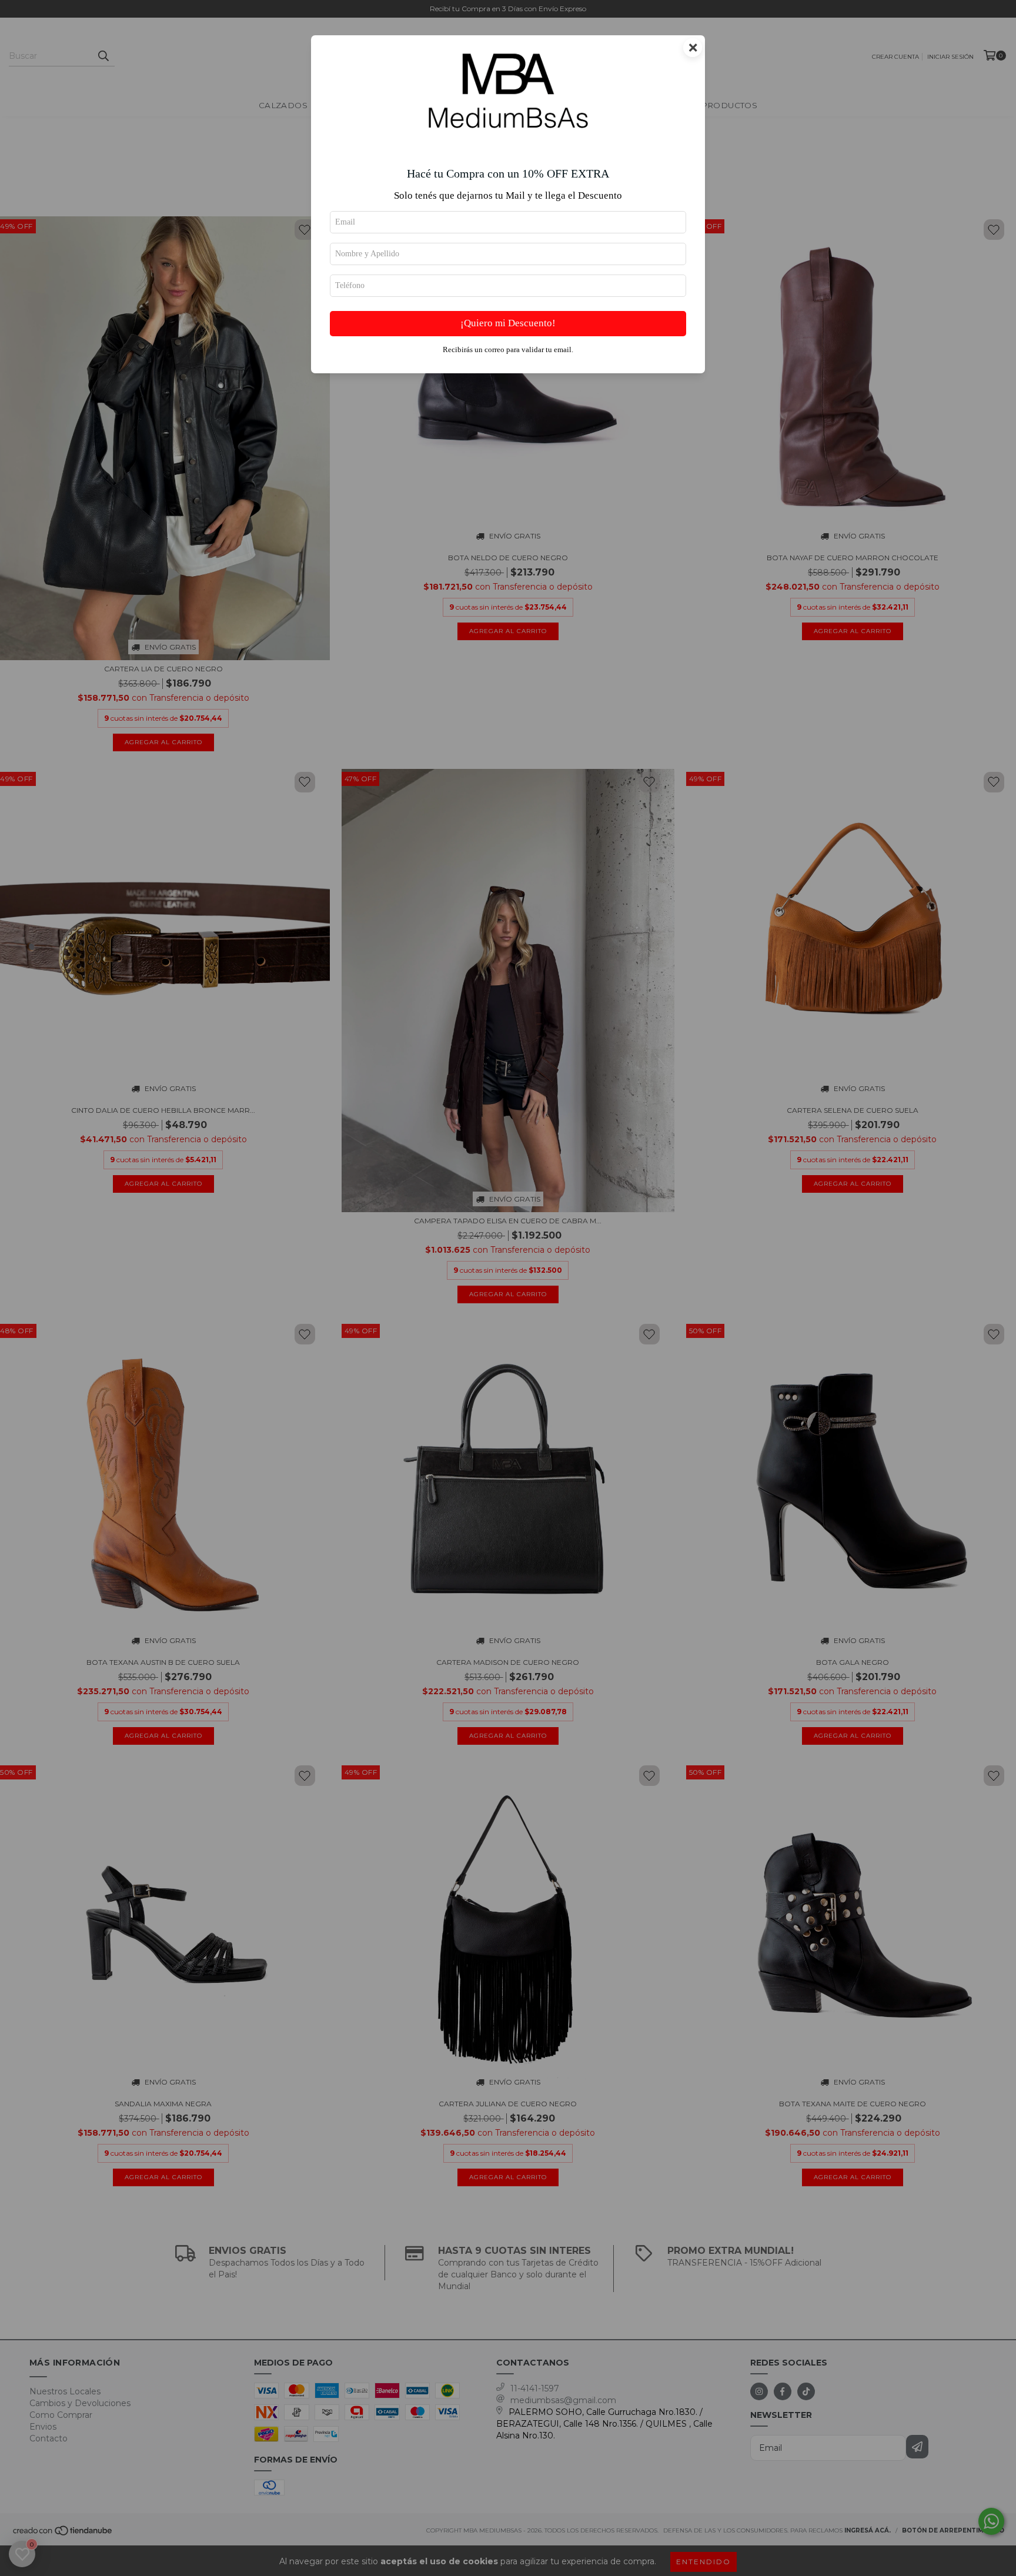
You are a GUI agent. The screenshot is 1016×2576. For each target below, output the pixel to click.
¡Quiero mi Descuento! (508, 323)
